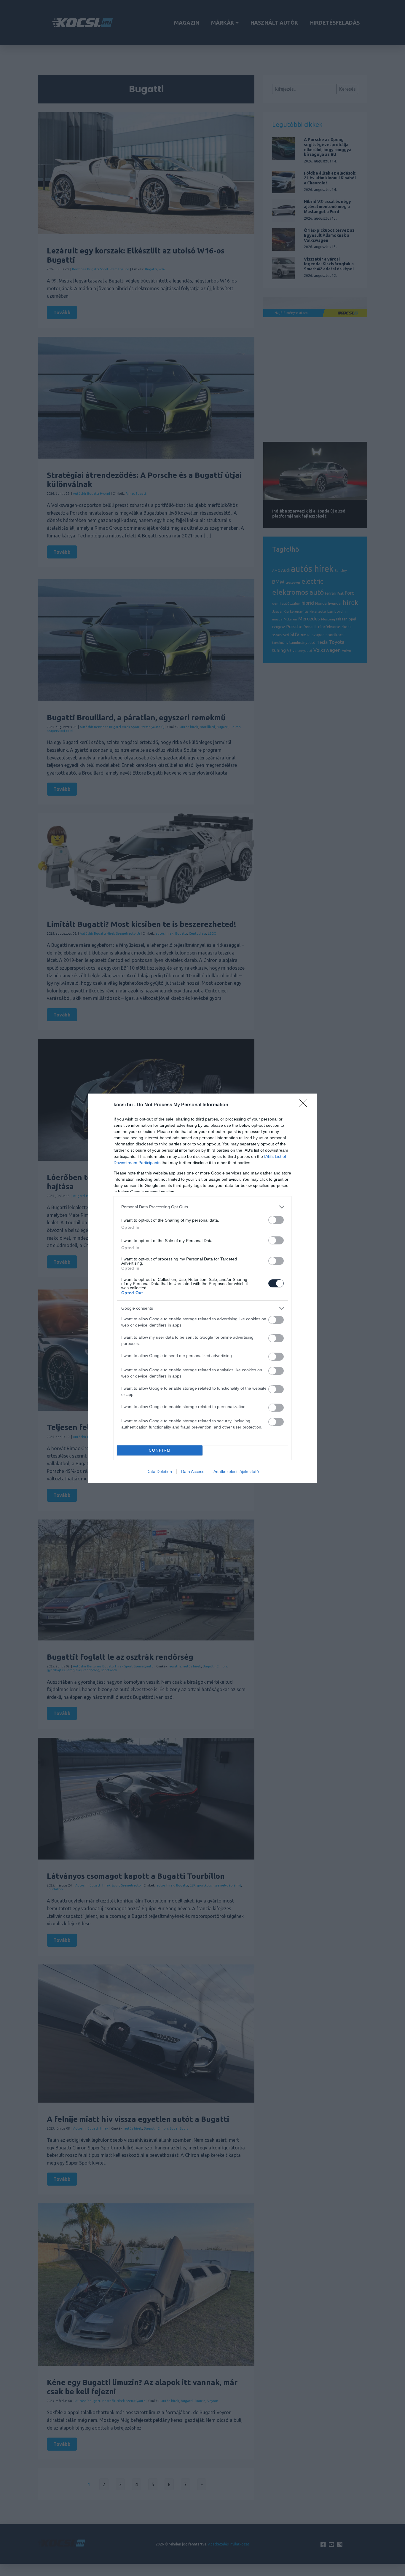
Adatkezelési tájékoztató (236, 1471)
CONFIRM (160, 1450)
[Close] (305, 1105)
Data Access (193, 1471)
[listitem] (203, 1207)
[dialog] (203, 1288)
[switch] (276, 1220)
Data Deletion (159, 1471)
